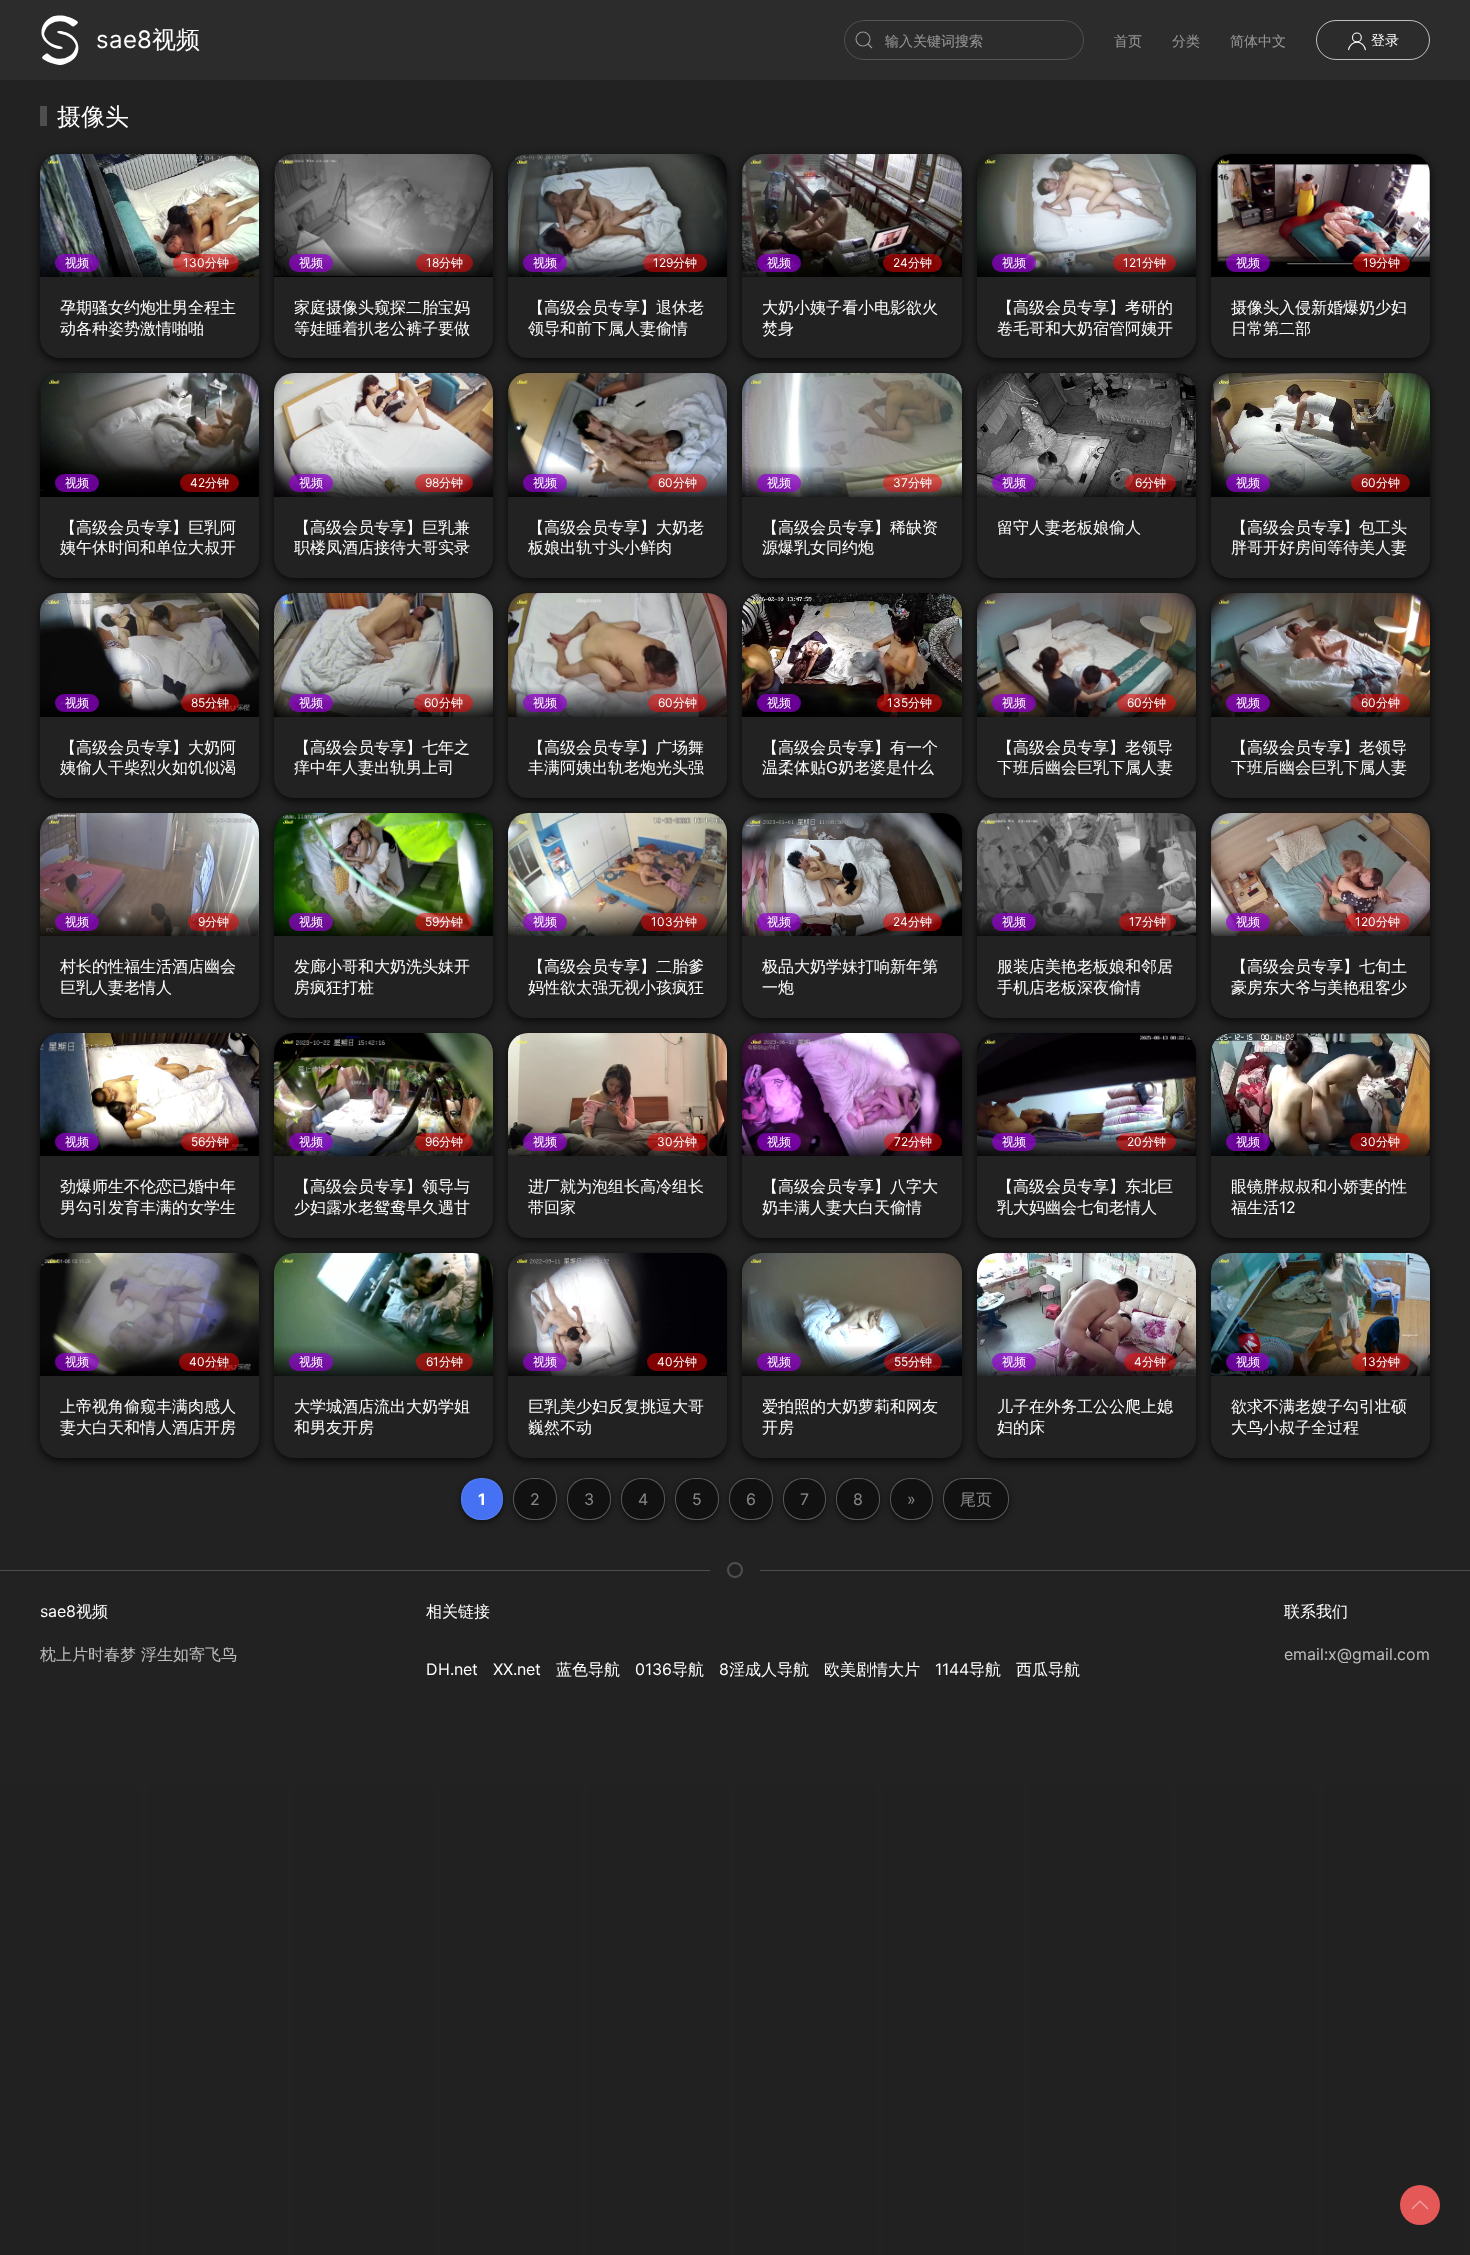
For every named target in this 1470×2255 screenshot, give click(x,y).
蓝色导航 (588, 1669)
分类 (1186, 40)
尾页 (976, 1499)
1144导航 (968, 1669)
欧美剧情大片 (872, 1669)
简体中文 (1258, 40)
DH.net (452, 1669)
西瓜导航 (1048, 1669)
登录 (1383, 39)
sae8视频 (148, 39)
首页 (1128, 40)
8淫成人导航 (764, 1669)
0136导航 (669, 1669)
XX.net (517, 1669)
